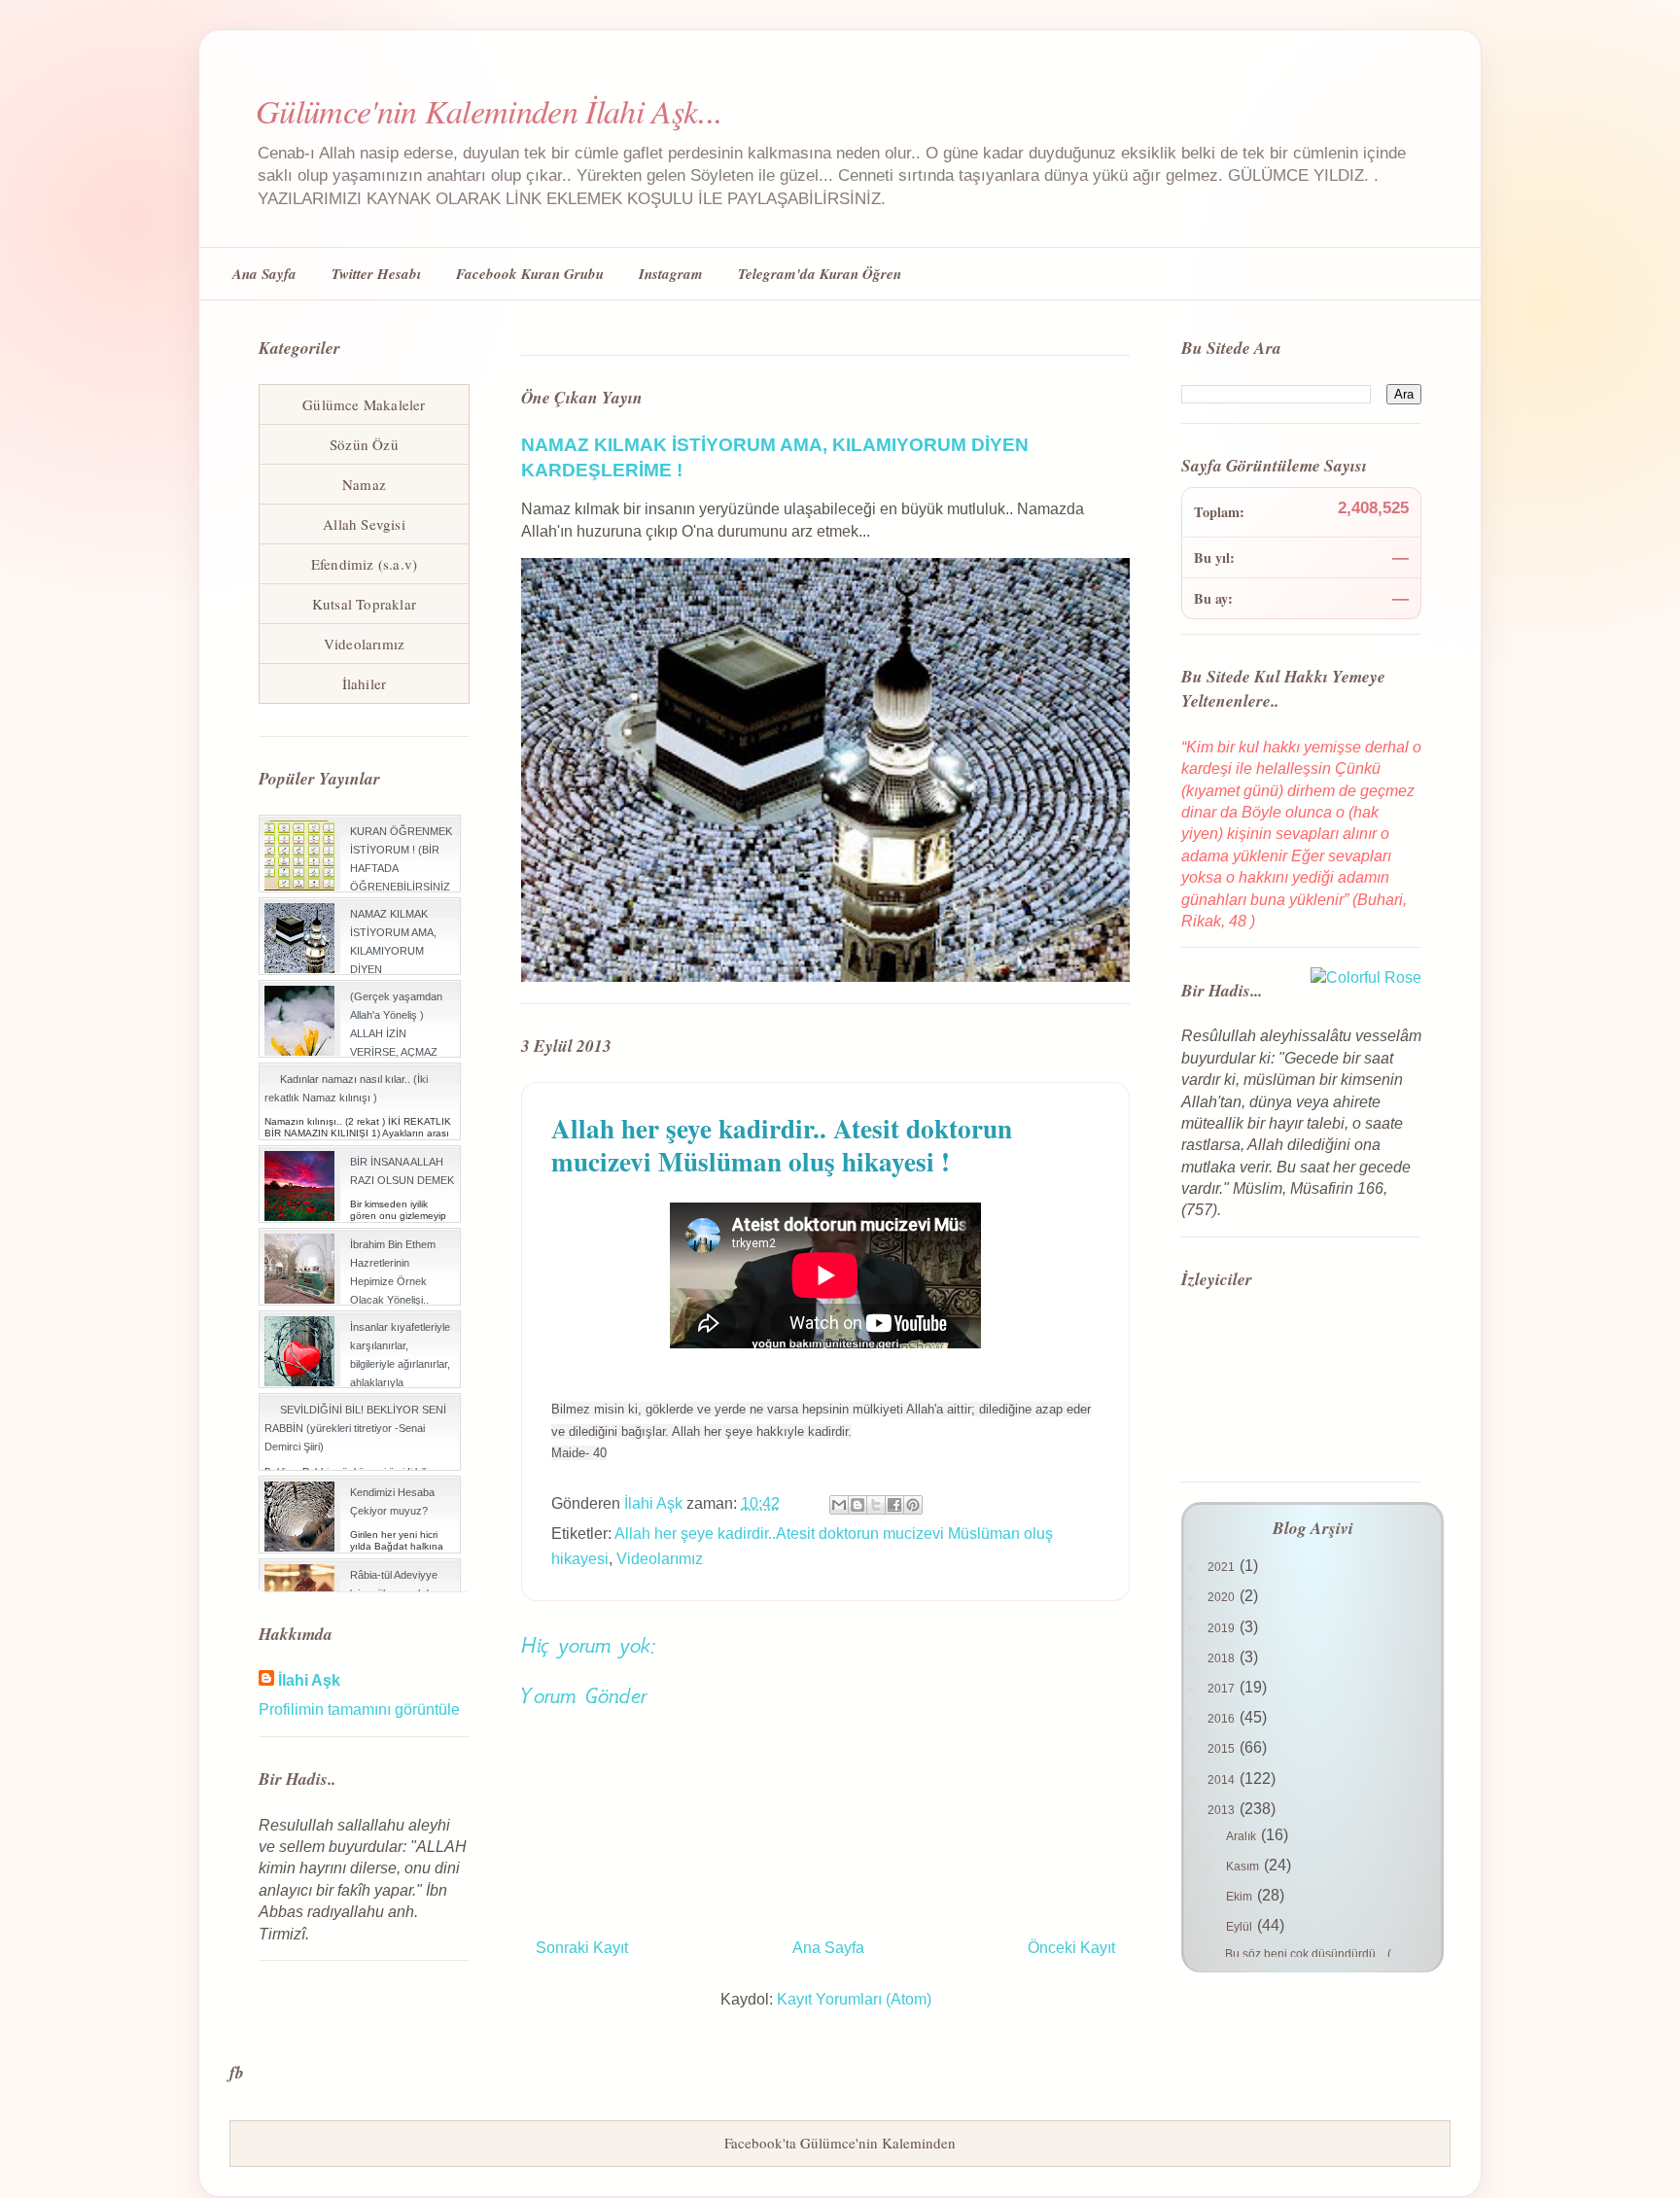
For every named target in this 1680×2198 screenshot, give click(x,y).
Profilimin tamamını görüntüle (359, 1710)
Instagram (671, 274)
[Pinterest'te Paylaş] (913, 1505)
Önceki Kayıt (1071, 1948)
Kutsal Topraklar (364, 604)
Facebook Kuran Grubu (530, 274)
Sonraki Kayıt (582, 1948)
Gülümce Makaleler (364, 404)
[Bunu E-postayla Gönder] (839, 1505)
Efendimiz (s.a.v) (364, 564)
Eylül (1241, 1927)
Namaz (364, 484)
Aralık (1242, 1836)
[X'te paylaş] (876, 1505)
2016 (1223, 1719)
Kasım (1244, 1867)
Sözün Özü (364, 444)
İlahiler (365, 683)
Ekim (1241, 1897)
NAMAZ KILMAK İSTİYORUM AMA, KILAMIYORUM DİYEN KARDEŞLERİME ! (394, 951)
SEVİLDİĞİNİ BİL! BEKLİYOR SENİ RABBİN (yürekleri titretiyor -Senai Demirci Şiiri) (355, 1428)
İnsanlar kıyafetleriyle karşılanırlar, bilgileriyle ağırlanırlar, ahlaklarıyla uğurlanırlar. (400, 1364)
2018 (1223, 1658)
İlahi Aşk (309, 1680)
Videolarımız (660, 1559)
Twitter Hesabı (376, 274)
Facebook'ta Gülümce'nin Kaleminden (840, 2143)
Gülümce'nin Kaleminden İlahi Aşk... (489, 110)
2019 (1223, 1628)
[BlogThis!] (857, 1505)
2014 (1223, 1780)
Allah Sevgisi (364, 524)
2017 (1223, 1689)
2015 (1223, 1749)
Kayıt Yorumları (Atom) (854, 1999)
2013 (1223, 1810)
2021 (1223, 1567)
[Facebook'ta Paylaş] (894, 1505)
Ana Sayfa (264, 274)
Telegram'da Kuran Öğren (820, 274)
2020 (1223, 1597)
